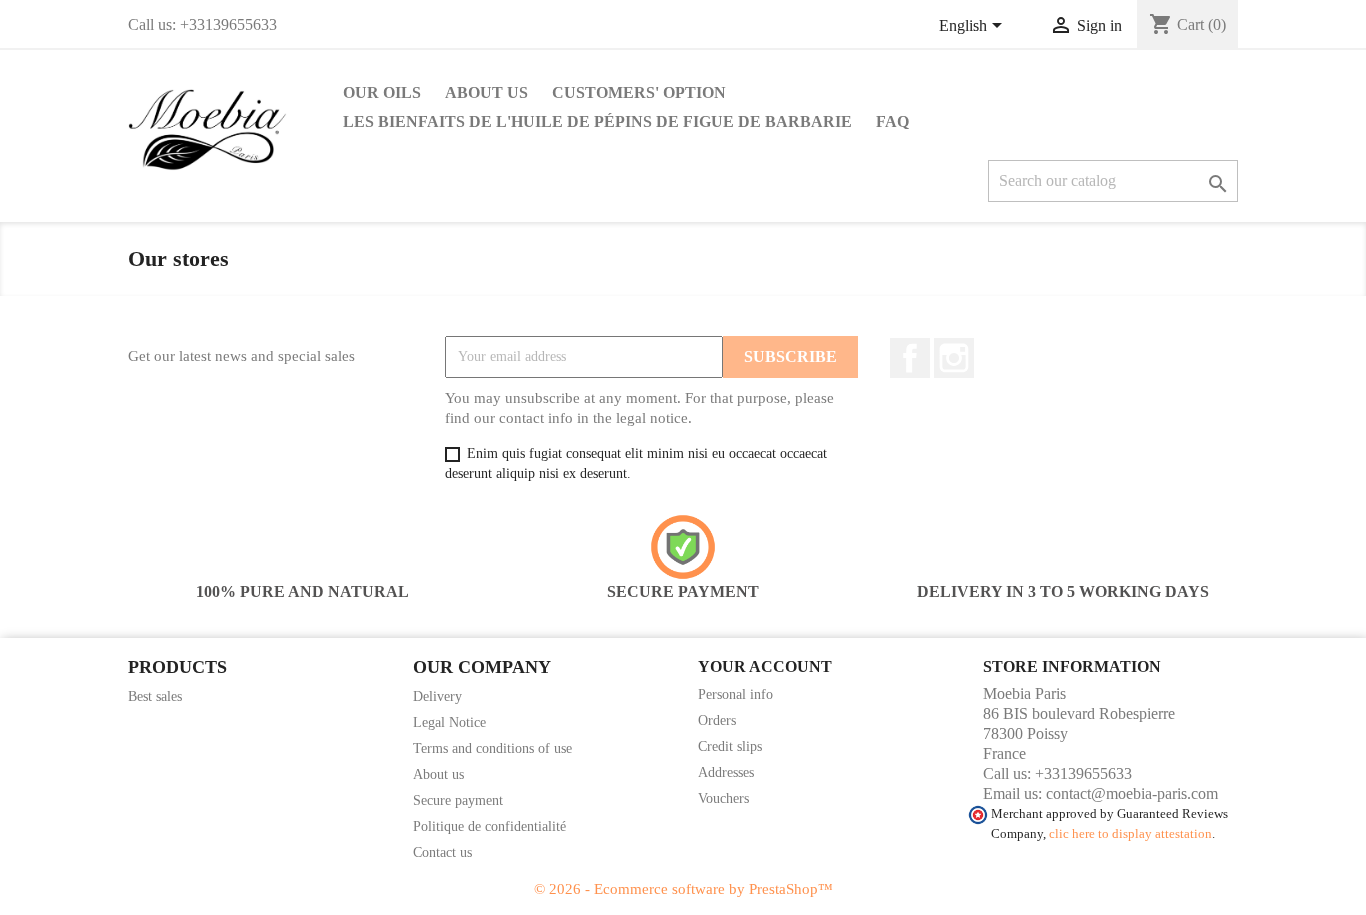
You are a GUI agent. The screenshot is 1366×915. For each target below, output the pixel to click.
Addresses (726, 772)
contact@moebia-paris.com (1132, 793)
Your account (765, 666)
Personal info (735, 694)
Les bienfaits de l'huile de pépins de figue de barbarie (597, 121)
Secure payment (458, 800)
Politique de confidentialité (489, 826)
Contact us (442, 852)
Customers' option (639, 92)
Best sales (155, 696)
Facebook (910, 358)
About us (486, 92)
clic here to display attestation (1130, 834)
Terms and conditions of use (492, 748)
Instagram (954, 358)
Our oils (382, 92)
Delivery (437, 696)
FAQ (892, 121)
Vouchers (723, 798)
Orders (717, 720)
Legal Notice (449, 722)
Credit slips (730, 746)
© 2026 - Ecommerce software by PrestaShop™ (683, 889)
